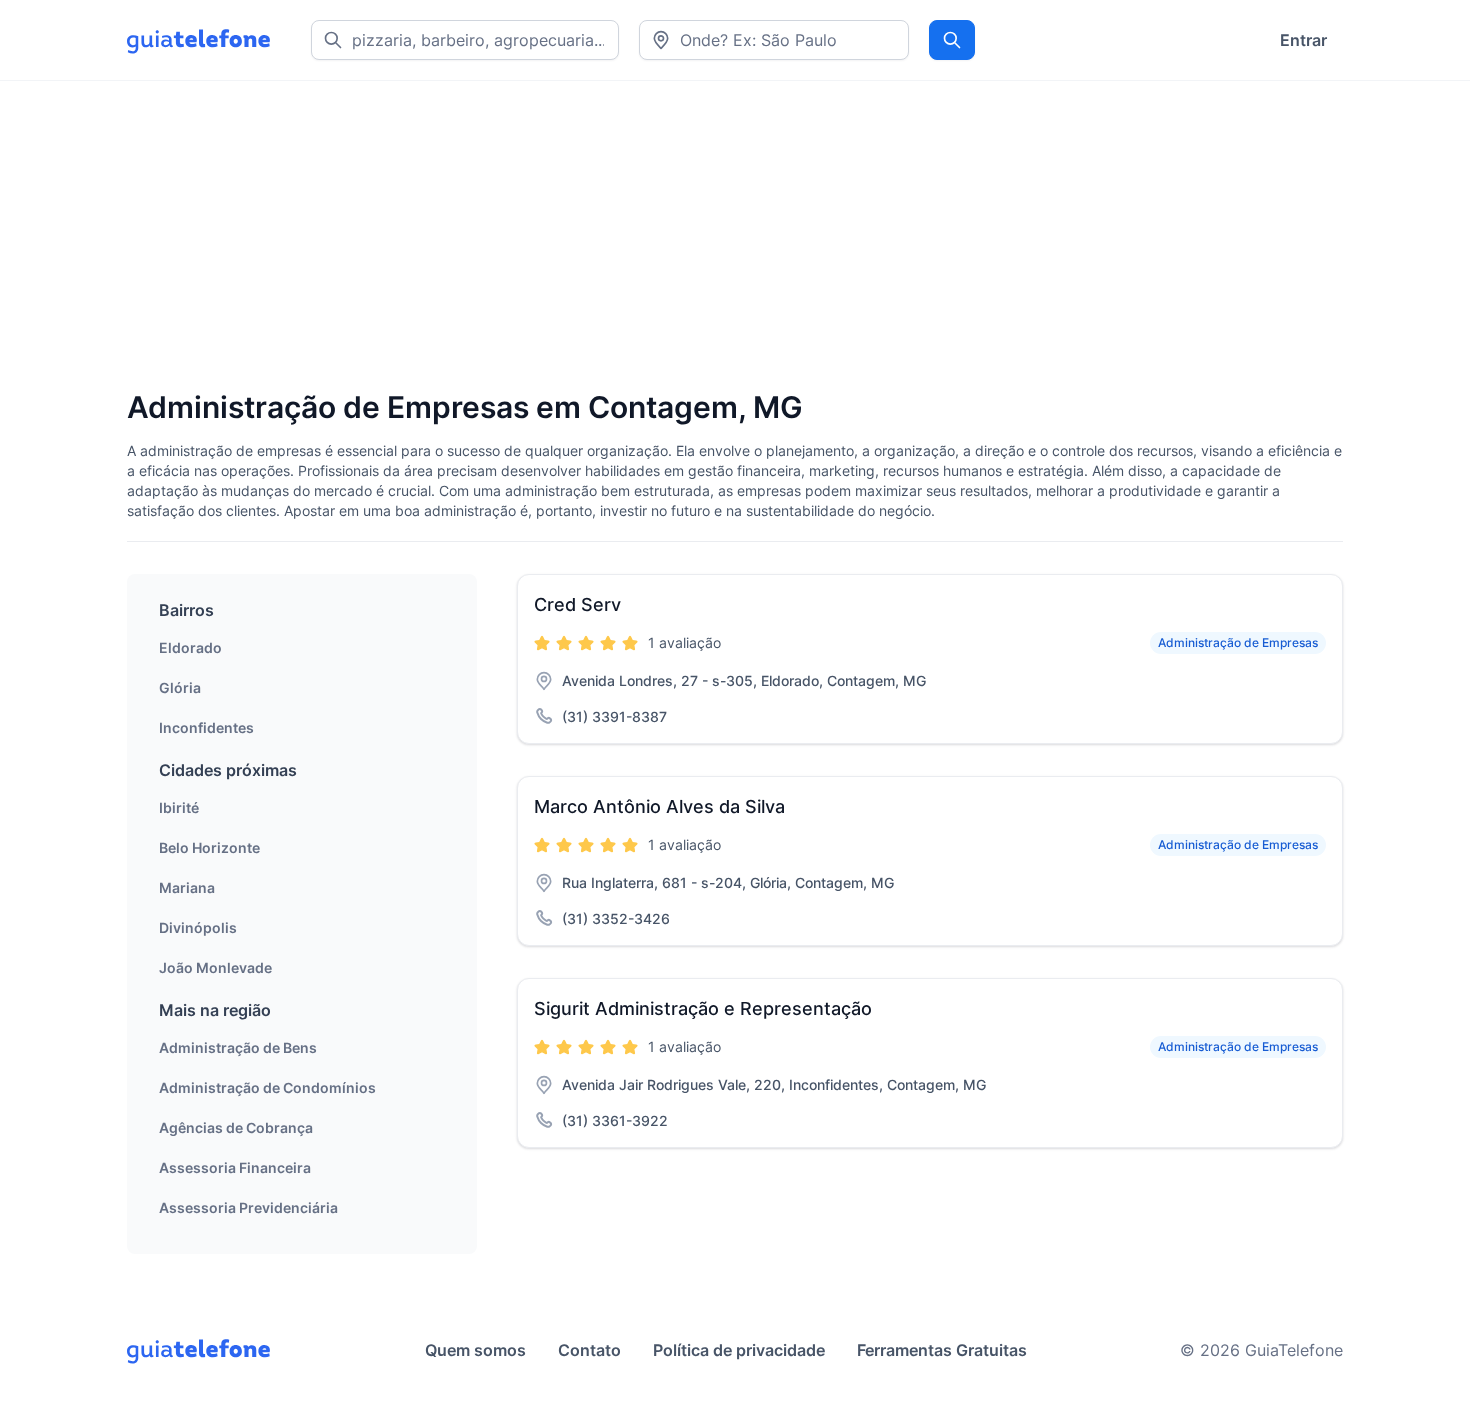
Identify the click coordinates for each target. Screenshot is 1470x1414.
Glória (180, 687)
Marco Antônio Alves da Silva (659, 806)
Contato (589, 1350)
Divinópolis (198, 927)
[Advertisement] (727, 237)
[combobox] (774, 40)
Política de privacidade (739, 1350)
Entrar (1303, 40)
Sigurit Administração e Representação (703, 1008)
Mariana (187, 887)
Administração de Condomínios (267, 1087)
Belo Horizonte (209, 847)
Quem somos (475, 1350)
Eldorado (190, 647)
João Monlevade (215, 967)
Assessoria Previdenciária (248, 1207)
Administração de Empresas (1238, 642)
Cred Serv (577, 604)
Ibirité (179, 807)
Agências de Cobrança (236, 1127)
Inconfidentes (206, 727)
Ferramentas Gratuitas (942, 1350)
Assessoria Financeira (235, 1167)
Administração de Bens (238, 1047)
